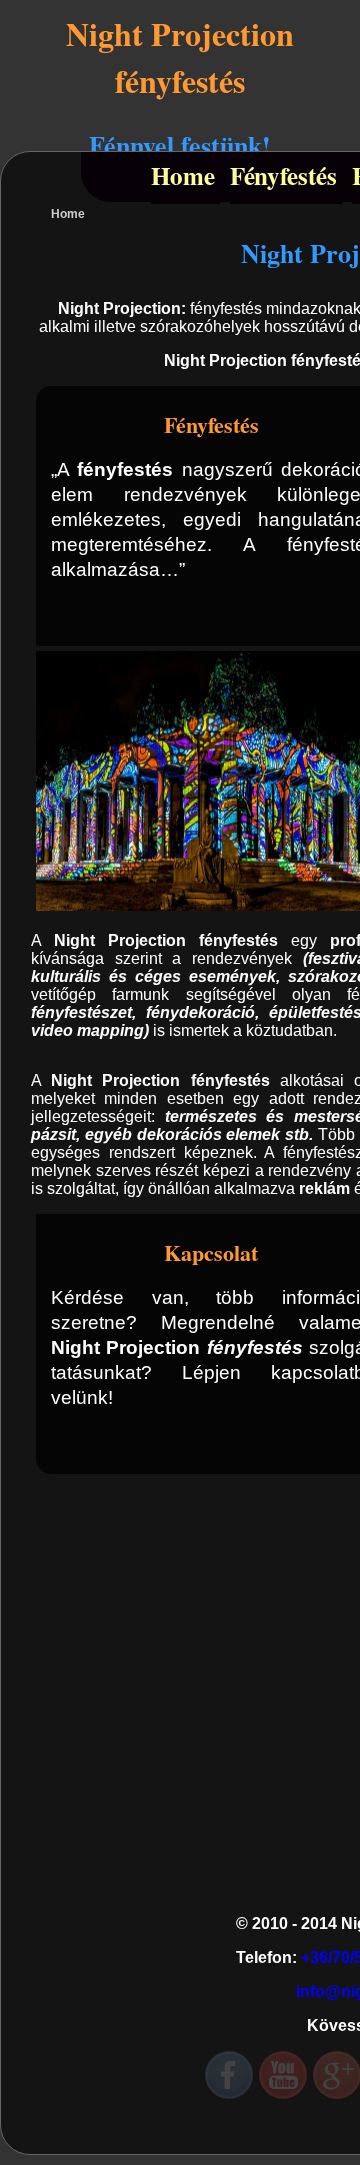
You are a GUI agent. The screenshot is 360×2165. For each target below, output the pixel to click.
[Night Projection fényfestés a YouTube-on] (283, 2076)
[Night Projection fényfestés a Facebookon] (229, 2076)
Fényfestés (283, 175)
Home (183, 175)
